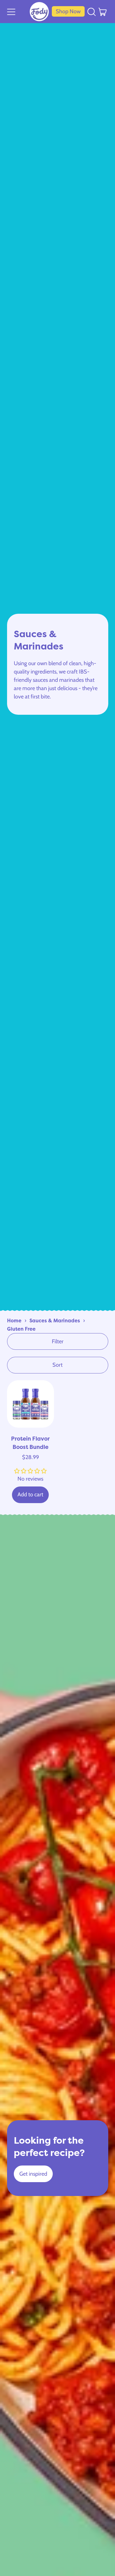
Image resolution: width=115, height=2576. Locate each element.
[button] (92, 11)
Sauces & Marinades (55, 1320)
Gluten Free (21, 1329)
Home (14, 1320)
